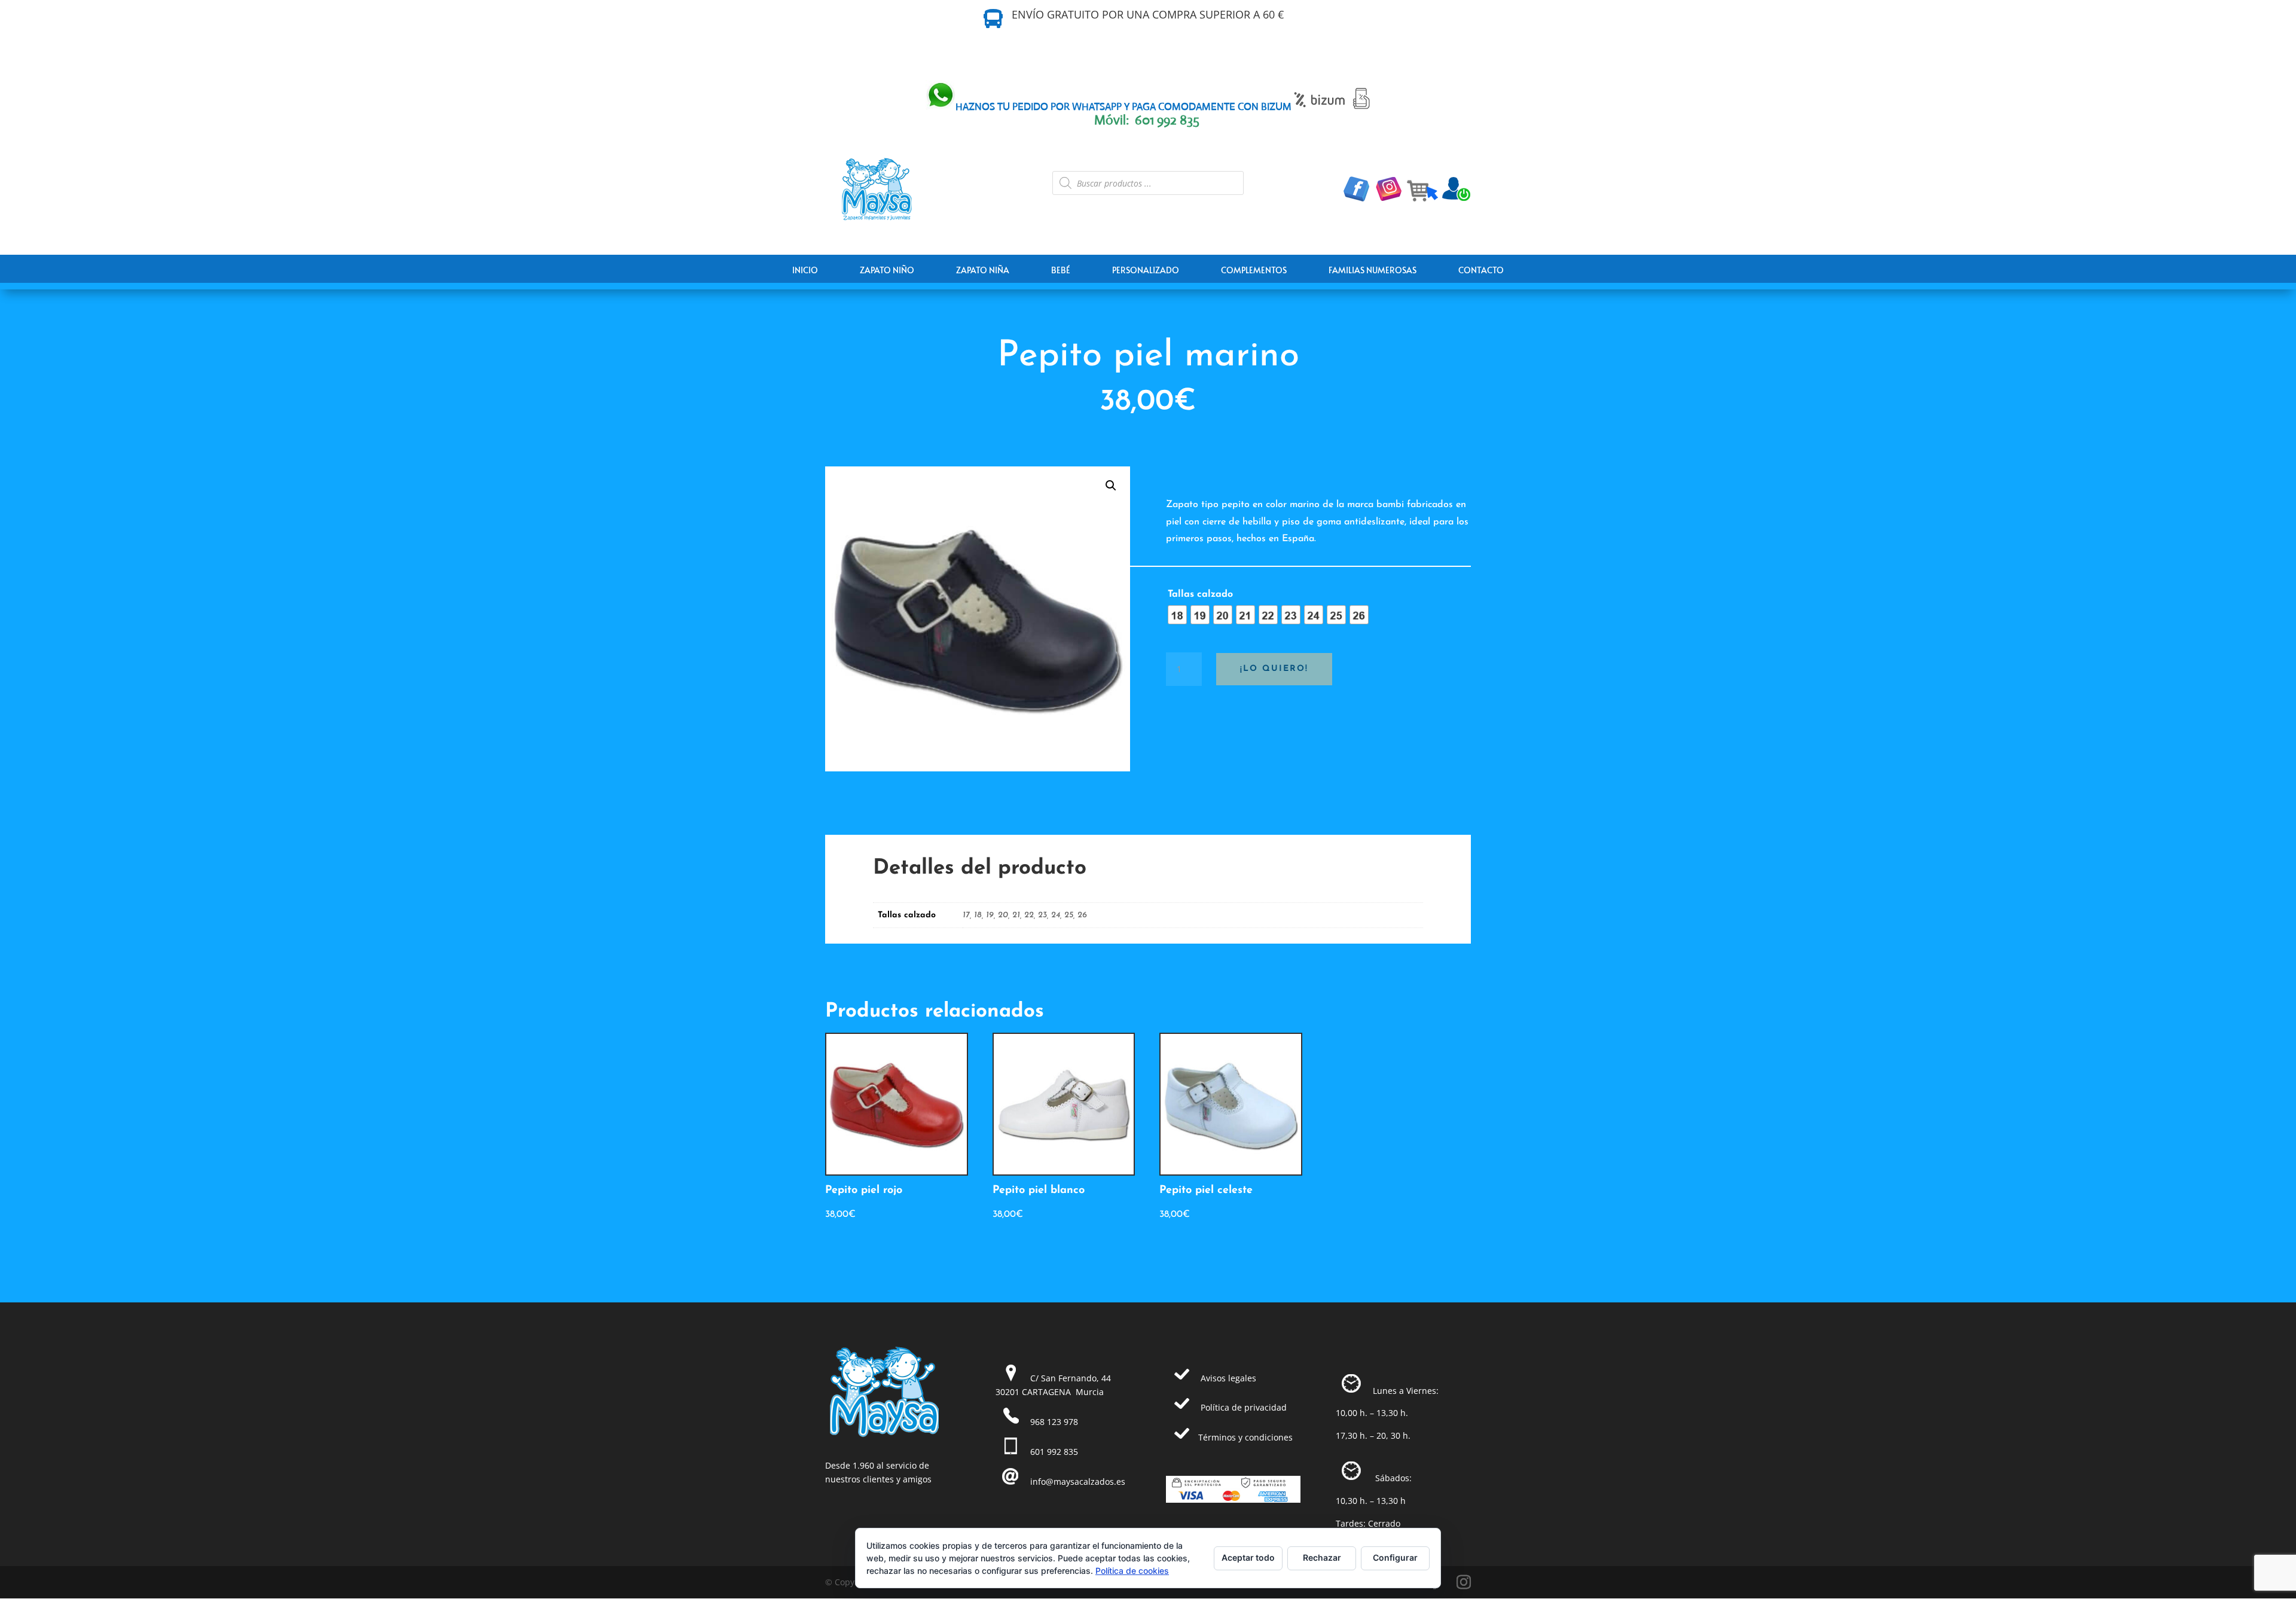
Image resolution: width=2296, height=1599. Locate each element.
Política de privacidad (1244, 1407)
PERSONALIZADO (1146, 270)
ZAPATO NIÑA (983, 270)
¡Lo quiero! (1274, 669)
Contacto (1481, 270)
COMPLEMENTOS (1254, 270)
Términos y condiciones (1245, 1437)
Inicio (805, 270)
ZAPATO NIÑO (887, 270)
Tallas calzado (1200, 594)
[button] (1111, 486)
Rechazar (1322, 1557)
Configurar (1395, 1557)
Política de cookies (1132, 1571)
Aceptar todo (1248, 1557)
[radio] (1177, 615)
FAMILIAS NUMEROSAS (1373, 270)
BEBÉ (1061, 270)
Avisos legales (1228, 1378)
